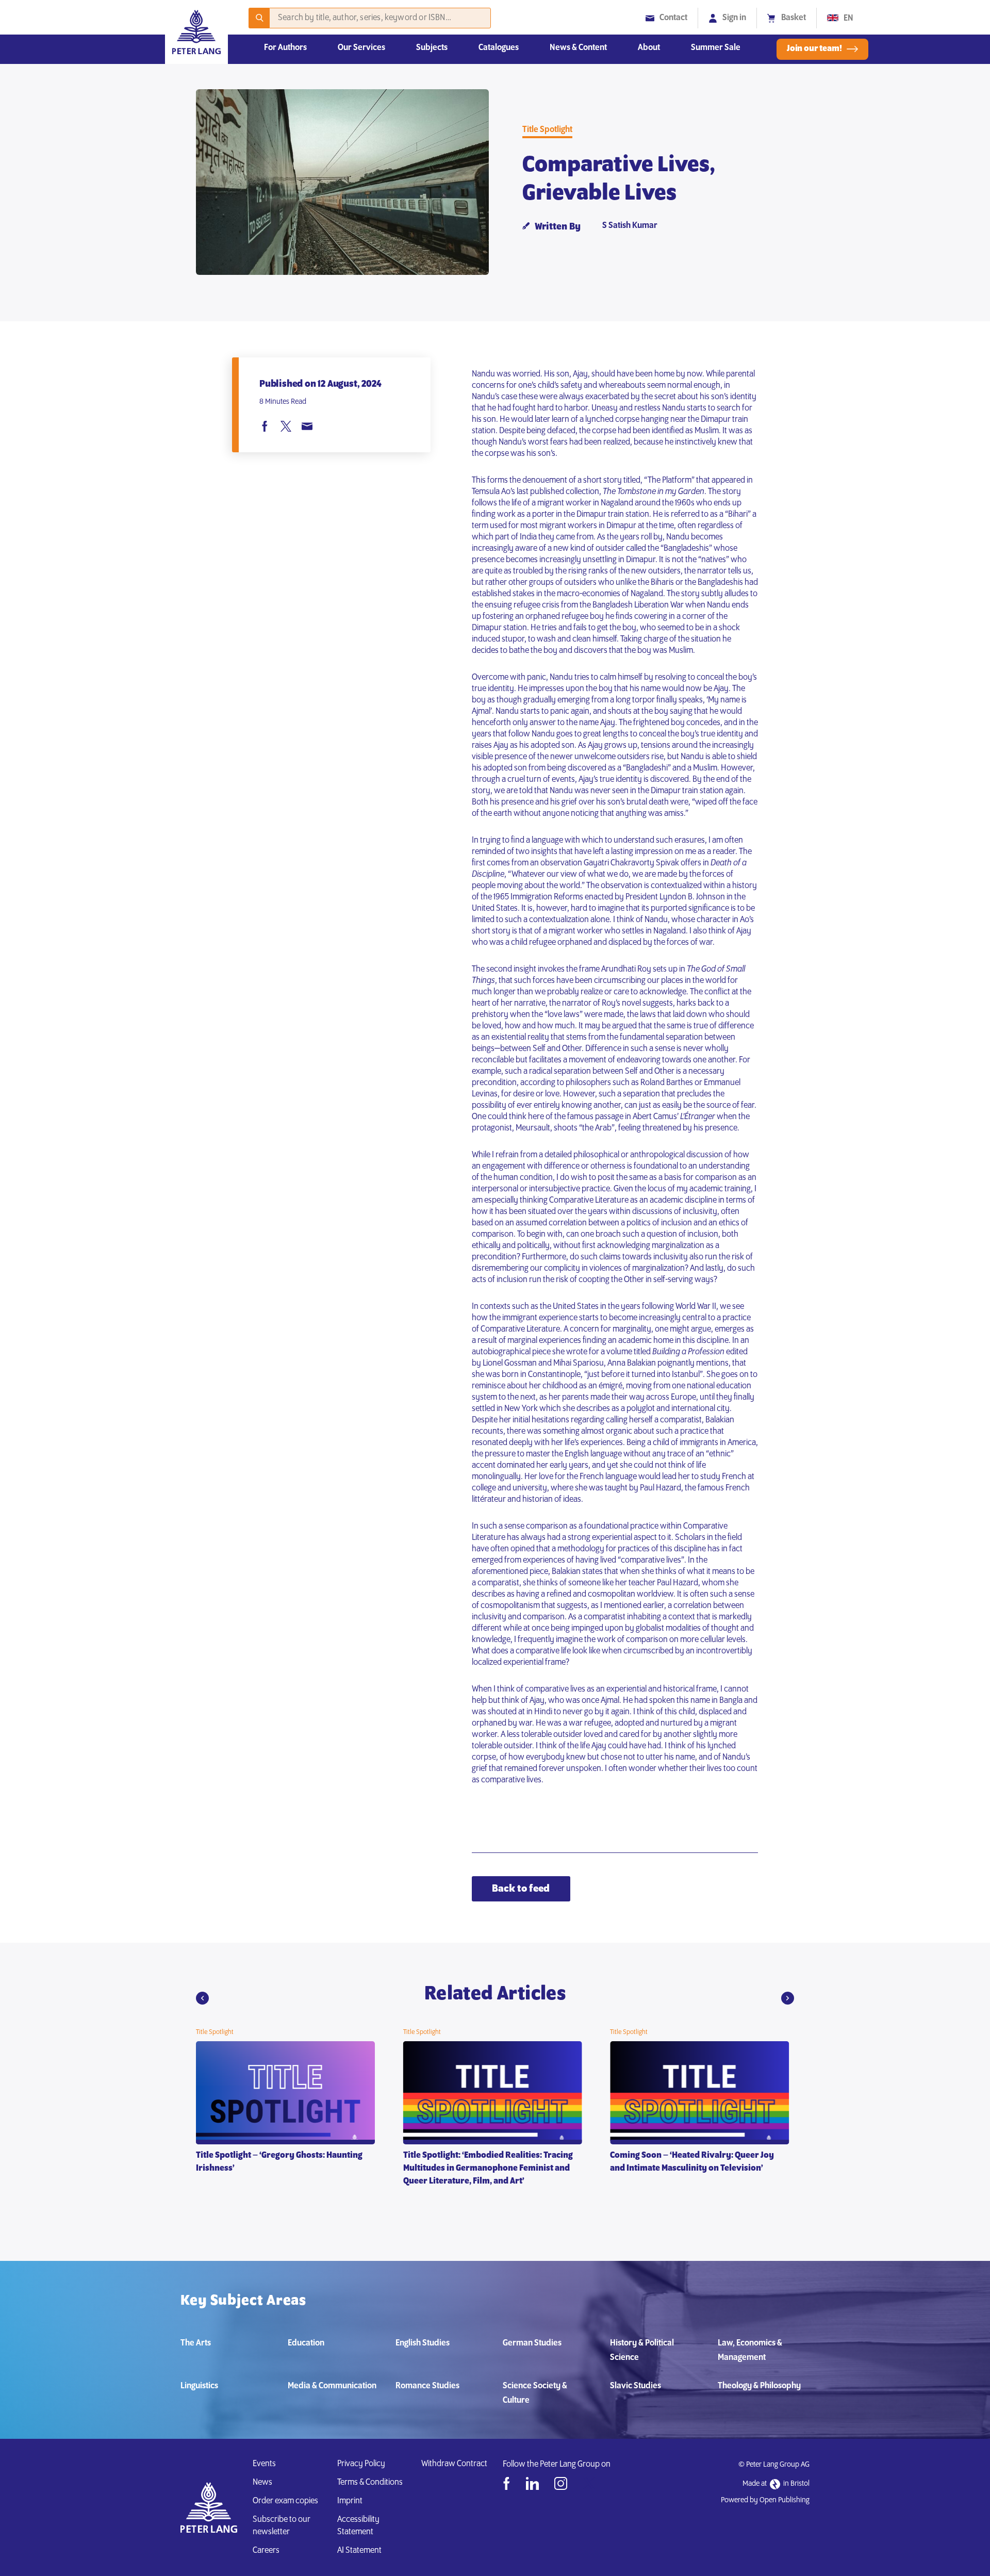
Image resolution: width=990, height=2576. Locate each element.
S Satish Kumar (630, 226)
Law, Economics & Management (750, 2351)
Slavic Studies (636, 2386)
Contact (673, 18)
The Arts (196, 2343)
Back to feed (521, 1889)
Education (306, 2343)
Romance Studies (427, 2386)
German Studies (532, 2343)
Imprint (350, 2501)
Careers (266, 2551)
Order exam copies (285, 2501)
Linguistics (199, 2386)
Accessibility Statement (358, 2526)
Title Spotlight (547, 130)
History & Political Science (642, 2351)
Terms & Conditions (370, 2483)
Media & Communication (332, 2386)
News (262, 2483)
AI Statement (361, 2551)
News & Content (578, 48)
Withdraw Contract (454, 2464)
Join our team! (814, 49)
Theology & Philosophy (759, 2386)
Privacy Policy (361, 2464)
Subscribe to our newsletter (282, 2526)
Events (264, 2464)
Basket (794, 18)
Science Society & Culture (535, 2393)
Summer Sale (716, 48)
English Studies (423, 2343)
